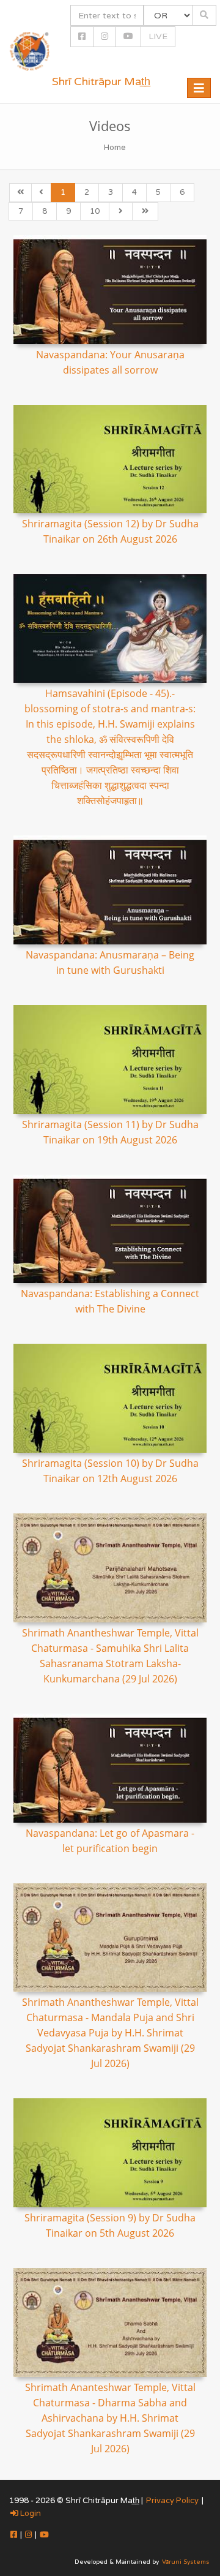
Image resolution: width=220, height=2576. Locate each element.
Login (30, 2514)
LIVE (158, 36)
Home (115, 148)
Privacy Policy (172, 2501)
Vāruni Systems (186, 2562)
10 (95, 211)
